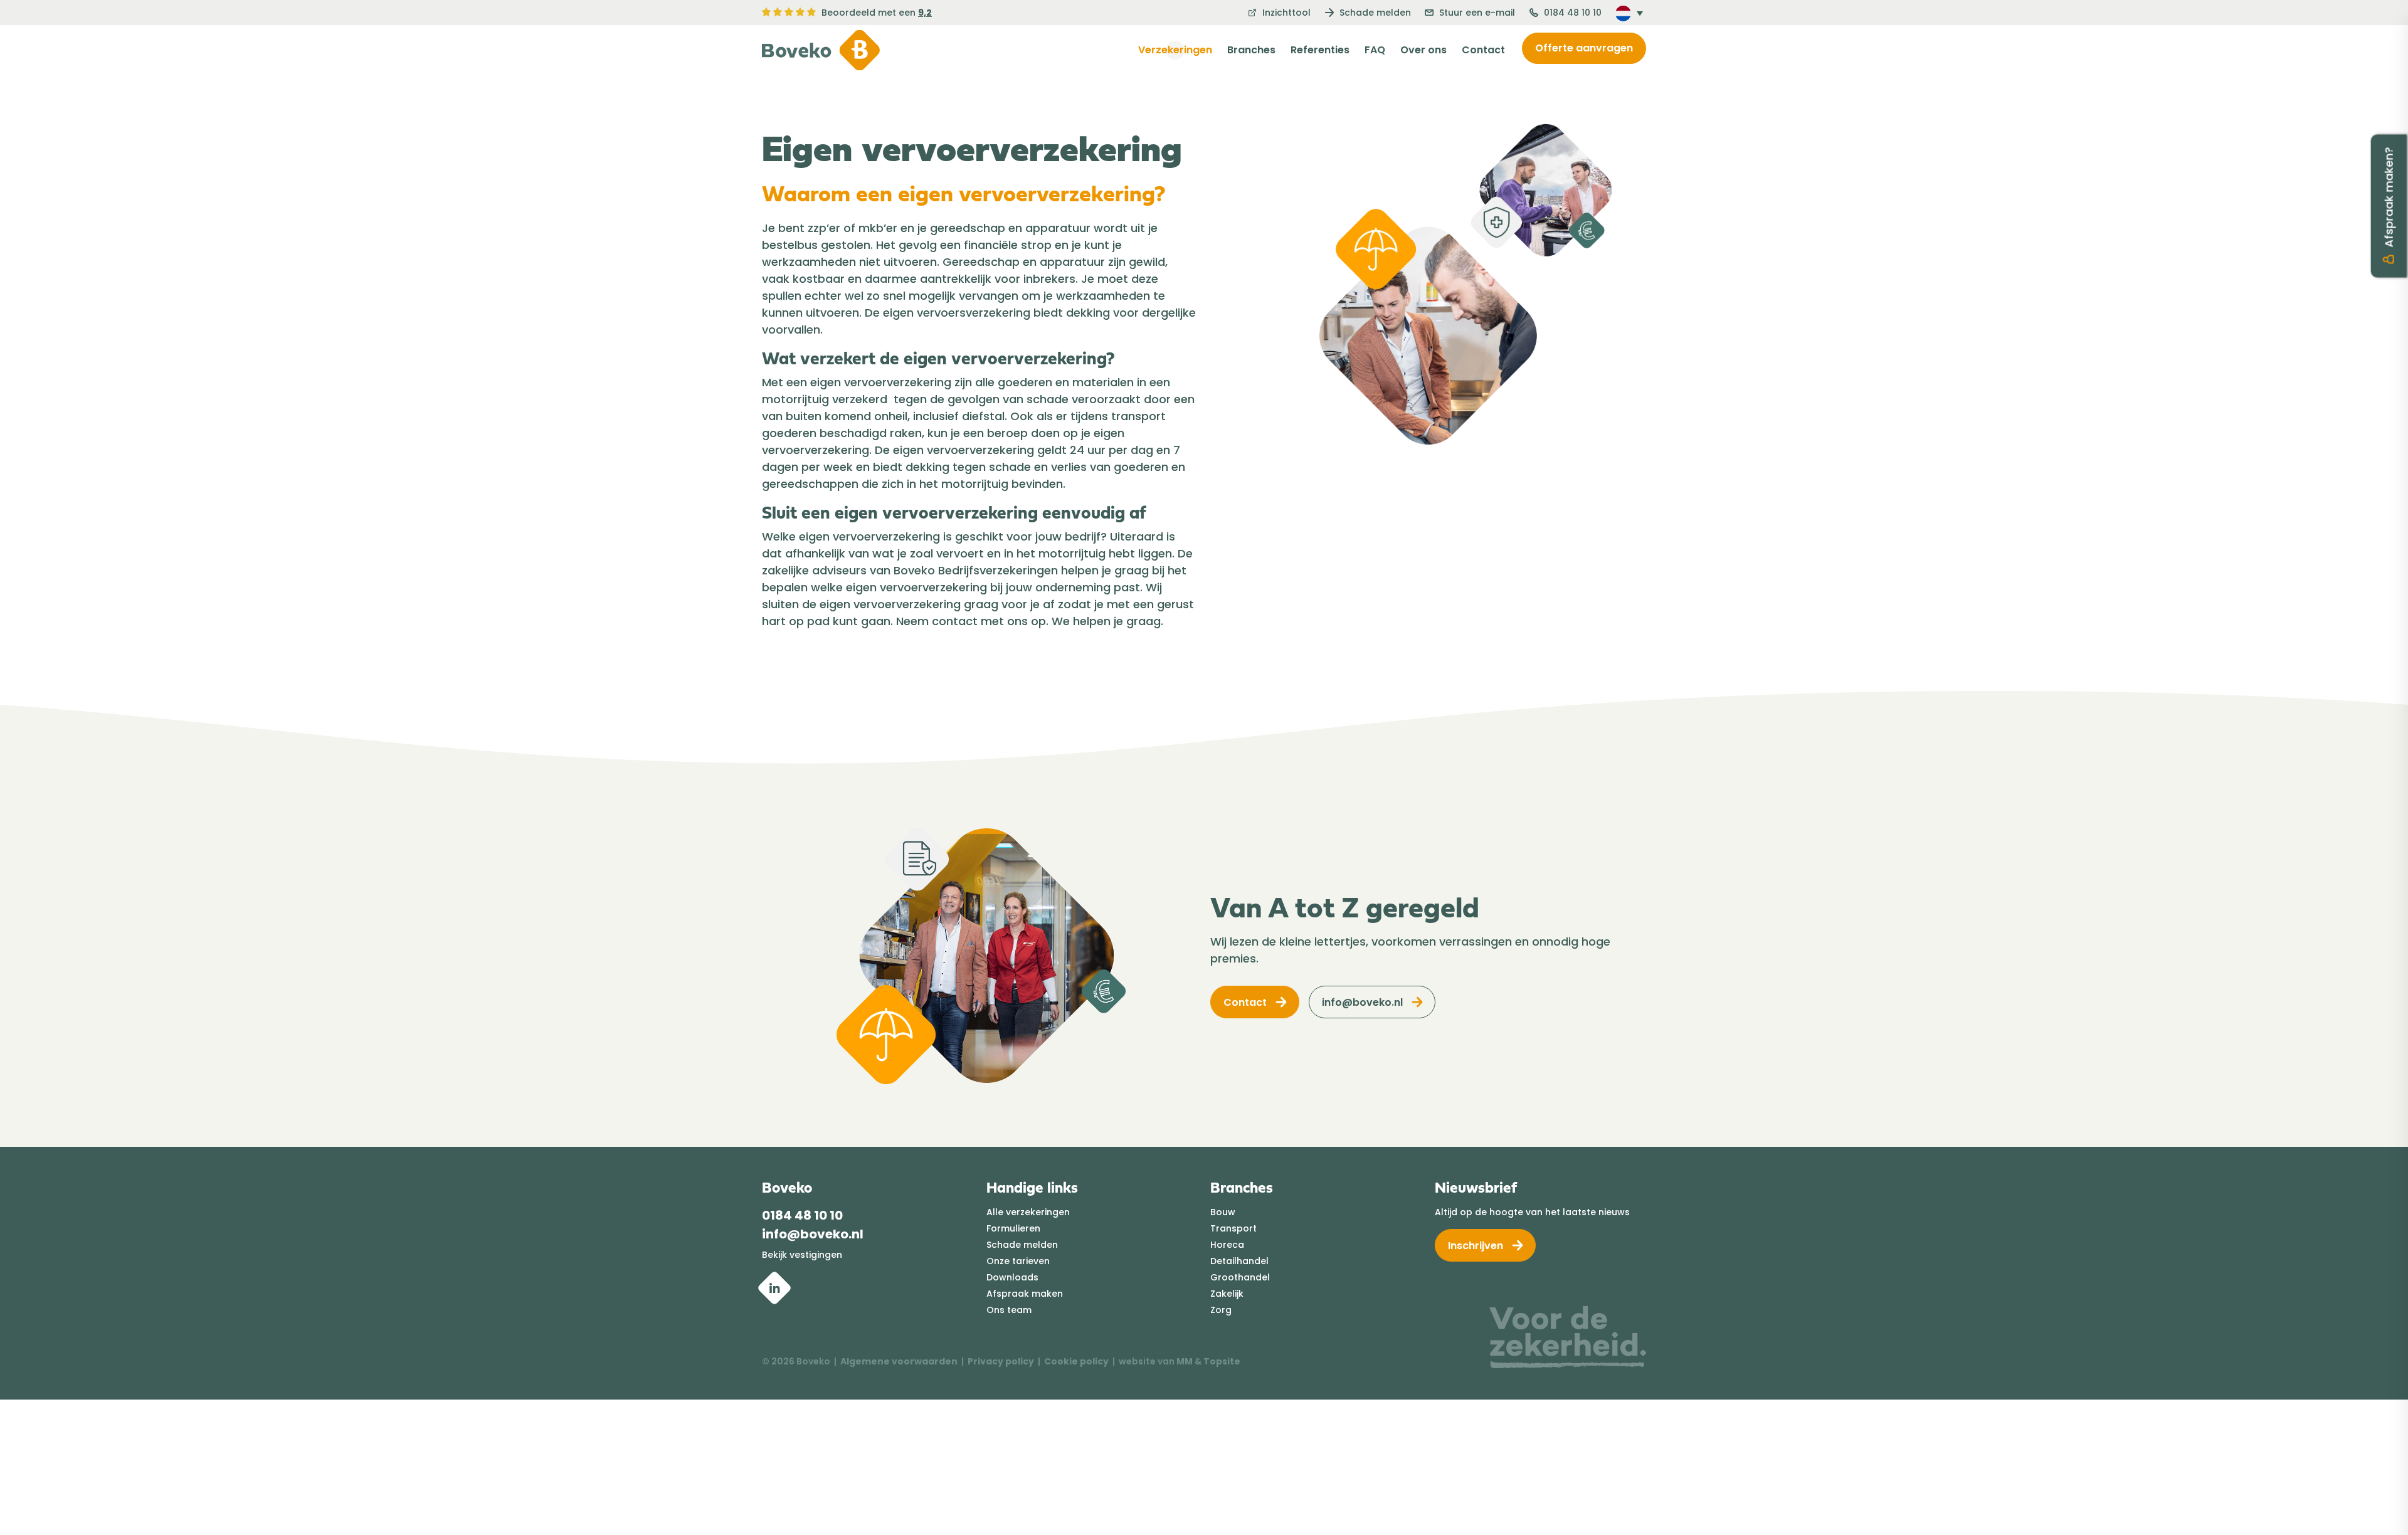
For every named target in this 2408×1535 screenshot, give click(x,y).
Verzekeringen (1175, 50)
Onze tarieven (1018, 1261)
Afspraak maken (1025, 1294)
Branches (1251, 50)
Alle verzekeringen (1028, 1212)
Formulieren (1013, 1228)
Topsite (1222, 1361)
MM (1185, 1361)
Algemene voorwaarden (899, 1361)
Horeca (1227, 1245)
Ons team (1009, 1310)
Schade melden (1374, 13)
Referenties (1320, 50)
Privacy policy (1001, 1361)
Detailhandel (1239, 1261)
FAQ (1375, 50)
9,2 (925, 13)
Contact (1483, 50)
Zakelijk (1227, 1294)
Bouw (1223, 1212)
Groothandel (1240, 1277)
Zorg (1221, 1310)
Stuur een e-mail (1476, 13)
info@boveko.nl (1362, 1002)
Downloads (1012, 1277)
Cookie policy (1076, 1361)
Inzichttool (1285, 13)
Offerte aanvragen (1584, 48)
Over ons (1423, 50)
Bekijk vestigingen (802, 1255)
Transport (1233, 1228)
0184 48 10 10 (1571, 13)
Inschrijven (1476, 1246)
